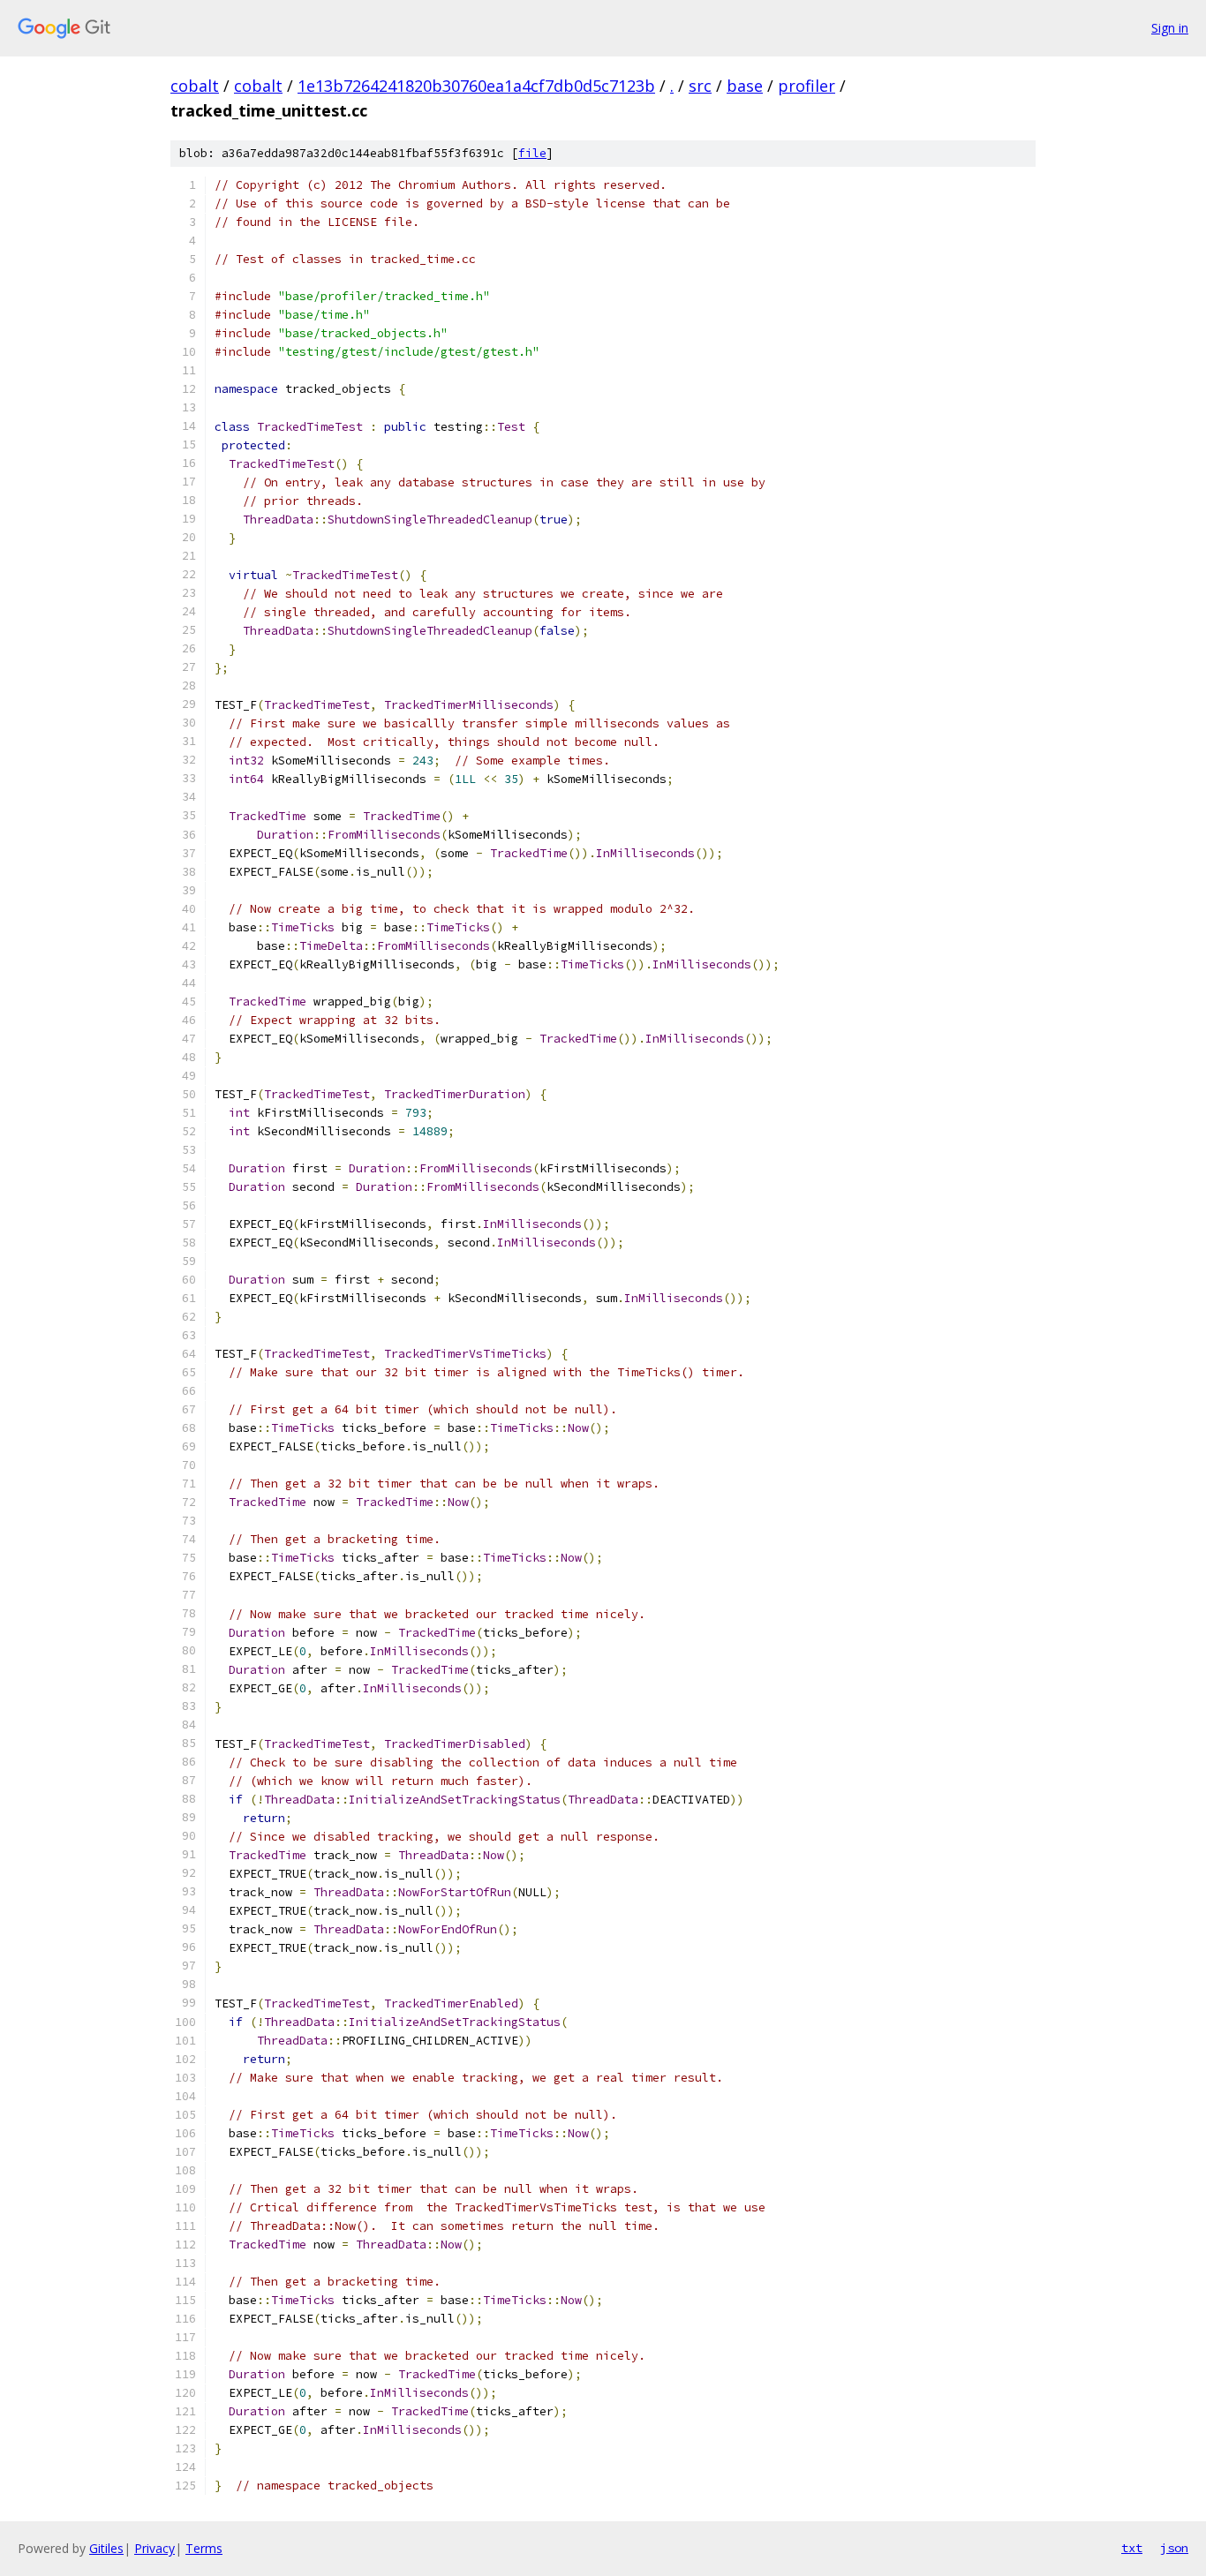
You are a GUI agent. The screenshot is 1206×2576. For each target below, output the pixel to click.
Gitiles (106, 2548)
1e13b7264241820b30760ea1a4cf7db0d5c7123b (476, 86)
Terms (204, 2548)
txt (1132, 2548)
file (532, 153)
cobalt (195, 86)
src (700, 86)
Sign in (1170, 28)
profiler (807, 86)
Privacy (155, 2548)
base (745, 86)
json (1174, 2548)
